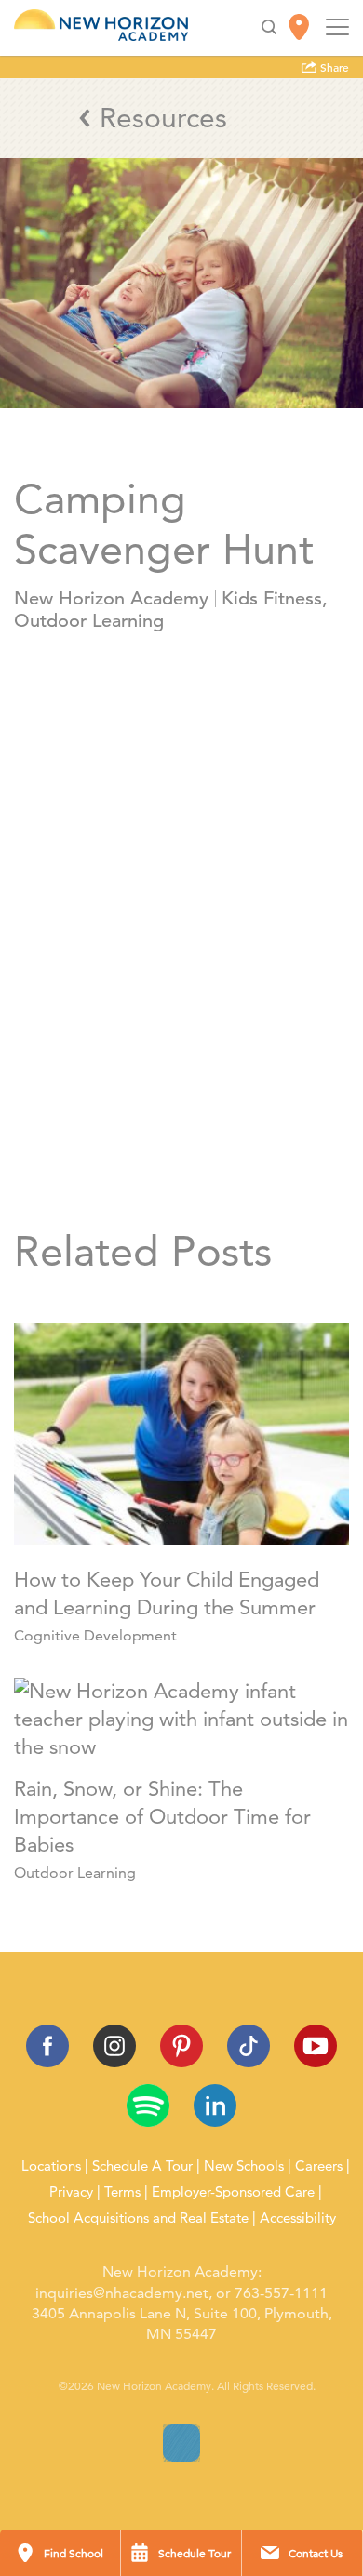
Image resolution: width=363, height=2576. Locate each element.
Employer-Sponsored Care (233, 2192)
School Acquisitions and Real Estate (138, 2218)
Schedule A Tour (142, 2166)
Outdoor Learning (89, 621)
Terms (122, 2192)
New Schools (244, 2166)
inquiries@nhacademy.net (122, 2293)
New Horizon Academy (111, 598)
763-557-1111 (281, 2293)
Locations (51, 2166)
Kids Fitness (272, 598)
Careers (319, 2166)
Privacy (71, 2192)
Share (333, 68)
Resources (163, 118)
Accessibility (298, 2218)
